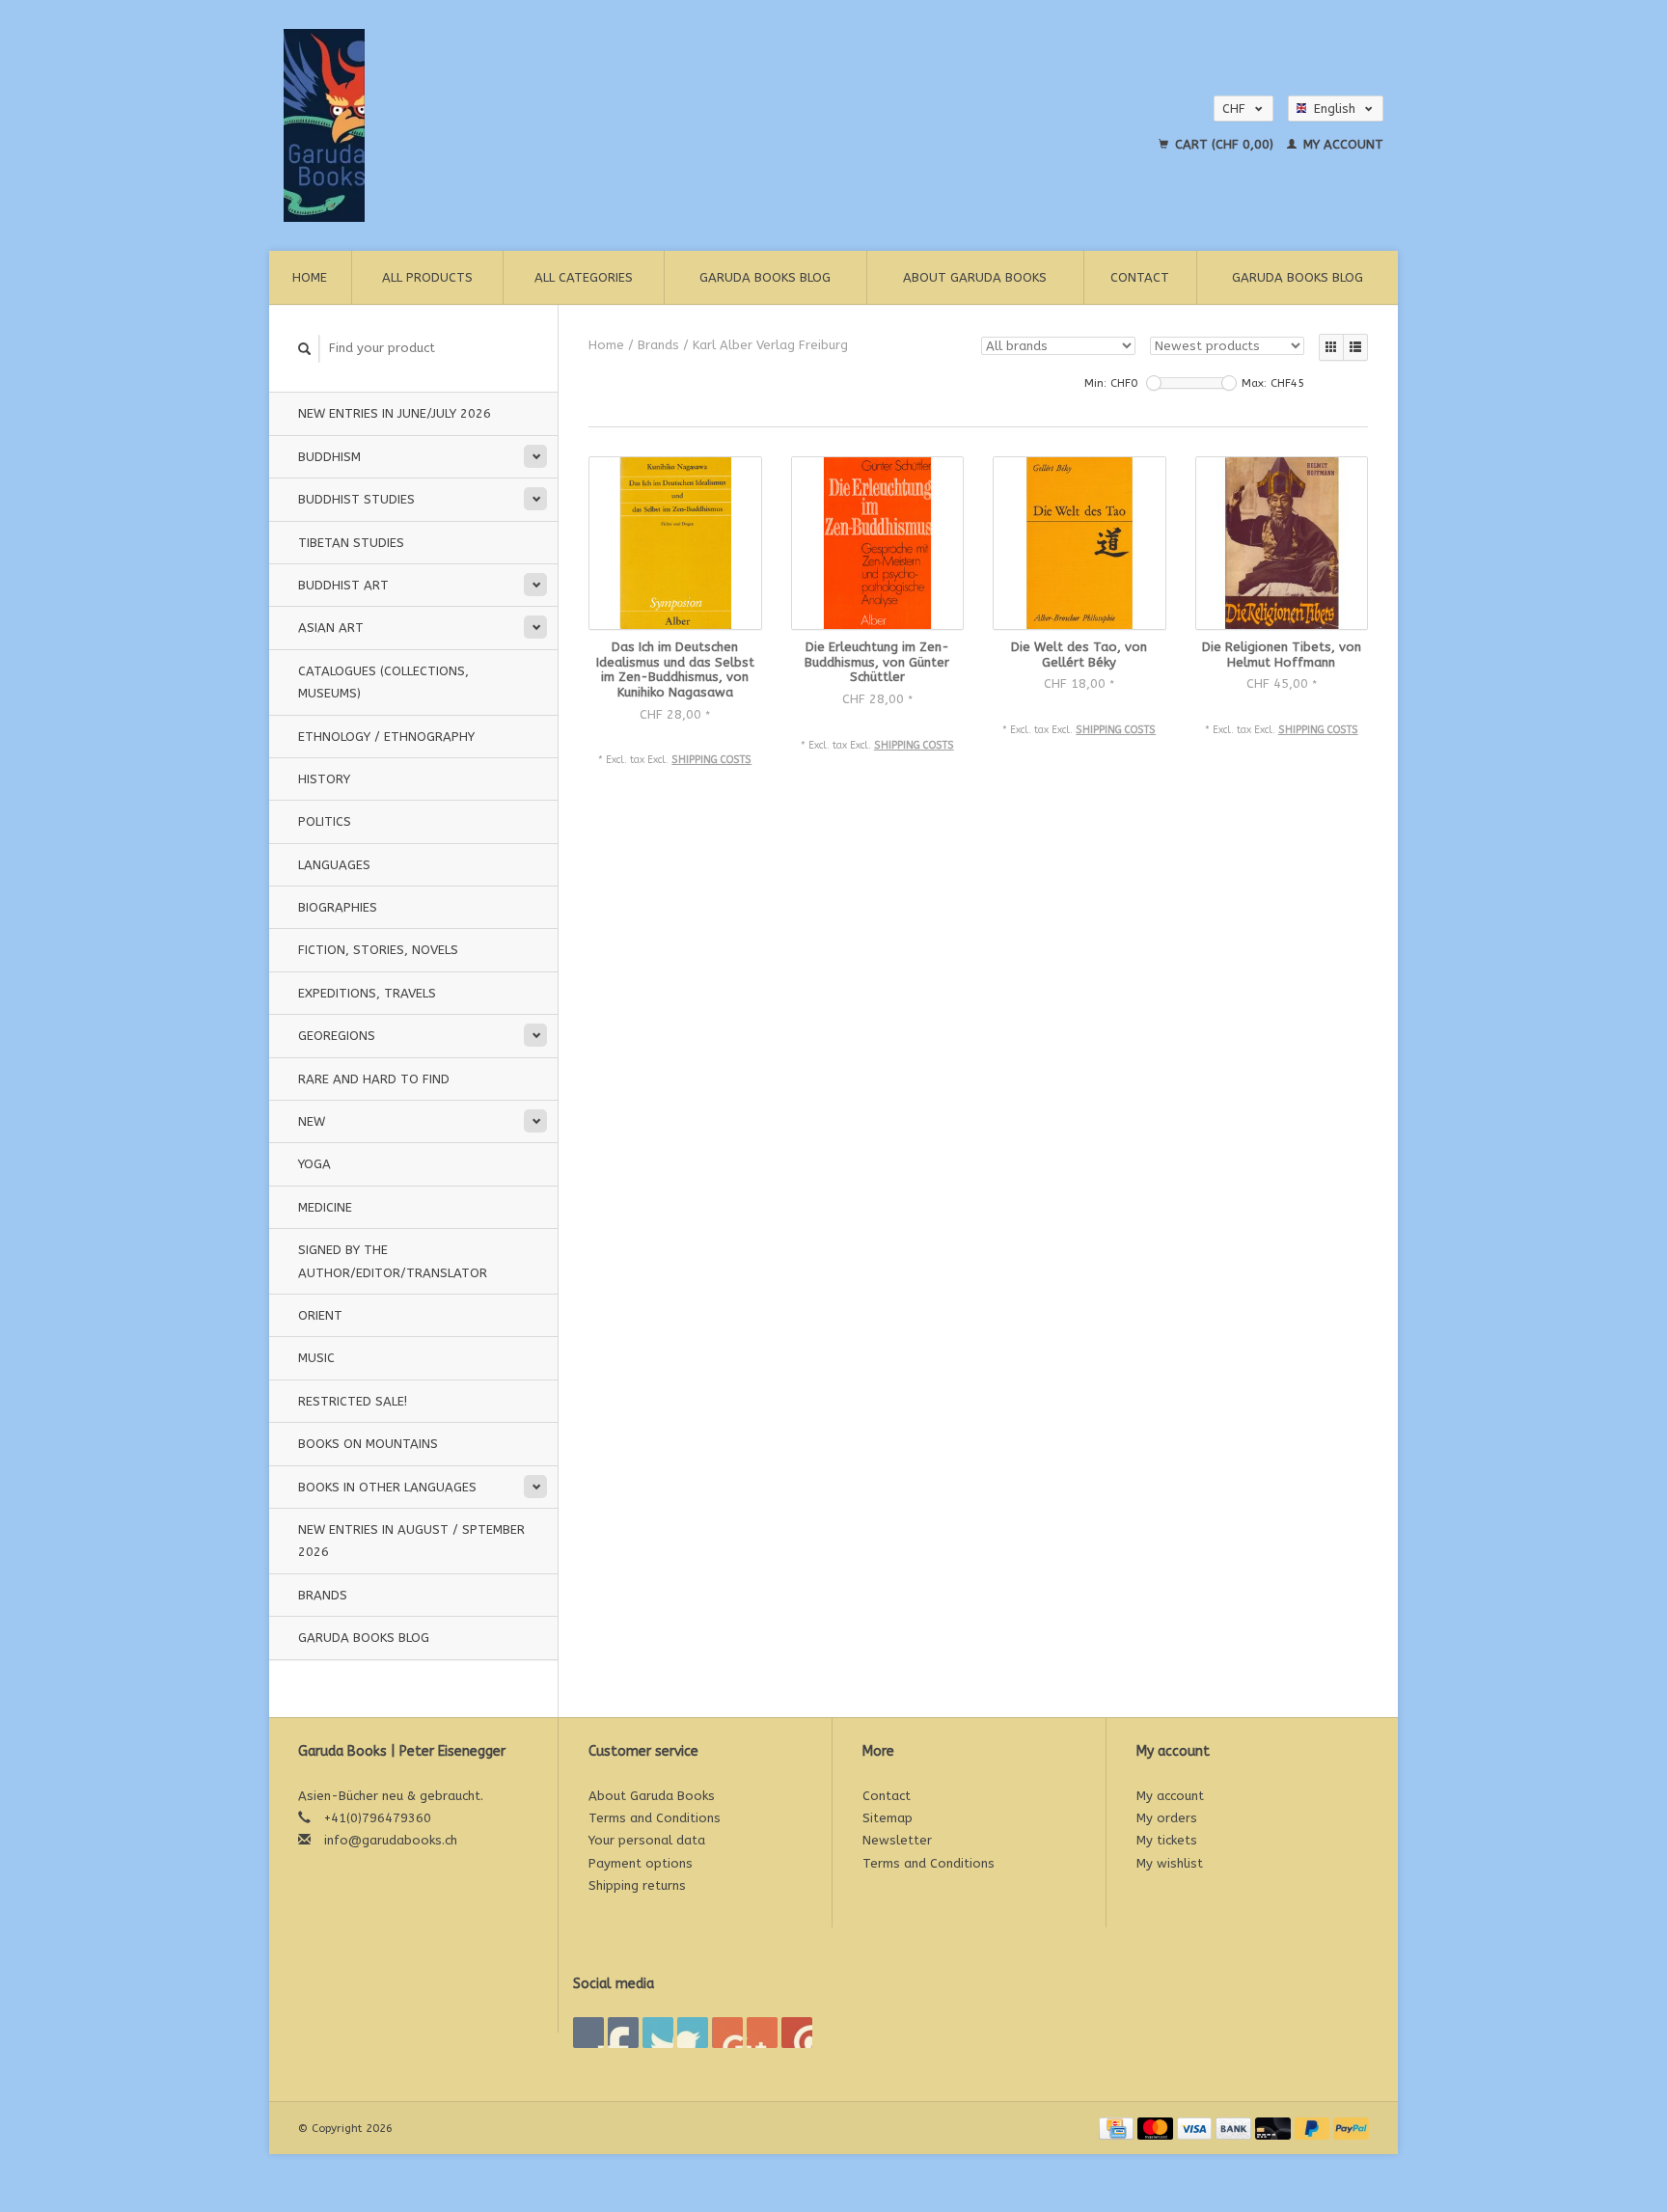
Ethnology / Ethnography (386, 737)
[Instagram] (797, 2033)
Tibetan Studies (351, 543)
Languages (334, 865)
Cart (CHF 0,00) (1224, 144)
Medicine (325, 1207)
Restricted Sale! (353, 1401)
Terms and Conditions (655, 1818)
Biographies (338, 907)
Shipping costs (711, 760)
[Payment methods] (1118, 2128)
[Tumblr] (762, 2033)
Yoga (314, 1164)
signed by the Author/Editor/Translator (393, 1261)
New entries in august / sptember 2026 (411, 1541)
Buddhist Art (343, 585)
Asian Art (331, 628)
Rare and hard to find (374, 1079)
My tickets (1167, 1840)
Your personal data (647, 1840)
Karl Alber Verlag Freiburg (770, 345)
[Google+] (658, 2033)
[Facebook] (588, 2033)
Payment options (641, 1863)
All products (427, 277)
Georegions (337, 1036)
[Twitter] (623, 2033)
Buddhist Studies (356, 499)
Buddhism (329, 457)
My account (1341, 144)
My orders (1167, 1818)
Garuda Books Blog (765, 277)
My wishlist (1170, 1863)
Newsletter (897, 1840)
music (316, 1358)
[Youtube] (727, 2033)
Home (310, 277)
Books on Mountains (368, 1444)
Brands (323, 1595)
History (324, 779)
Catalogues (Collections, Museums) (383, 682)
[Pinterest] (693, 2033)
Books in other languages (387, 1487)
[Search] (305, 349)
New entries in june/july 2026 (395, 413)
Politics (325, 821)
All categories (584, 277)
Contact (1140, 277)
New (312, 1121)
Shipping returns (637, 1885)
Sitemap (888, 1818)
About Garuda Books (975, 277)
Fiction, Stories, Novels (378, 950)
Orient (320, 1315)
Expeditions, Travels (367, 993)
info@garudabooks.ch (391, 1840)
